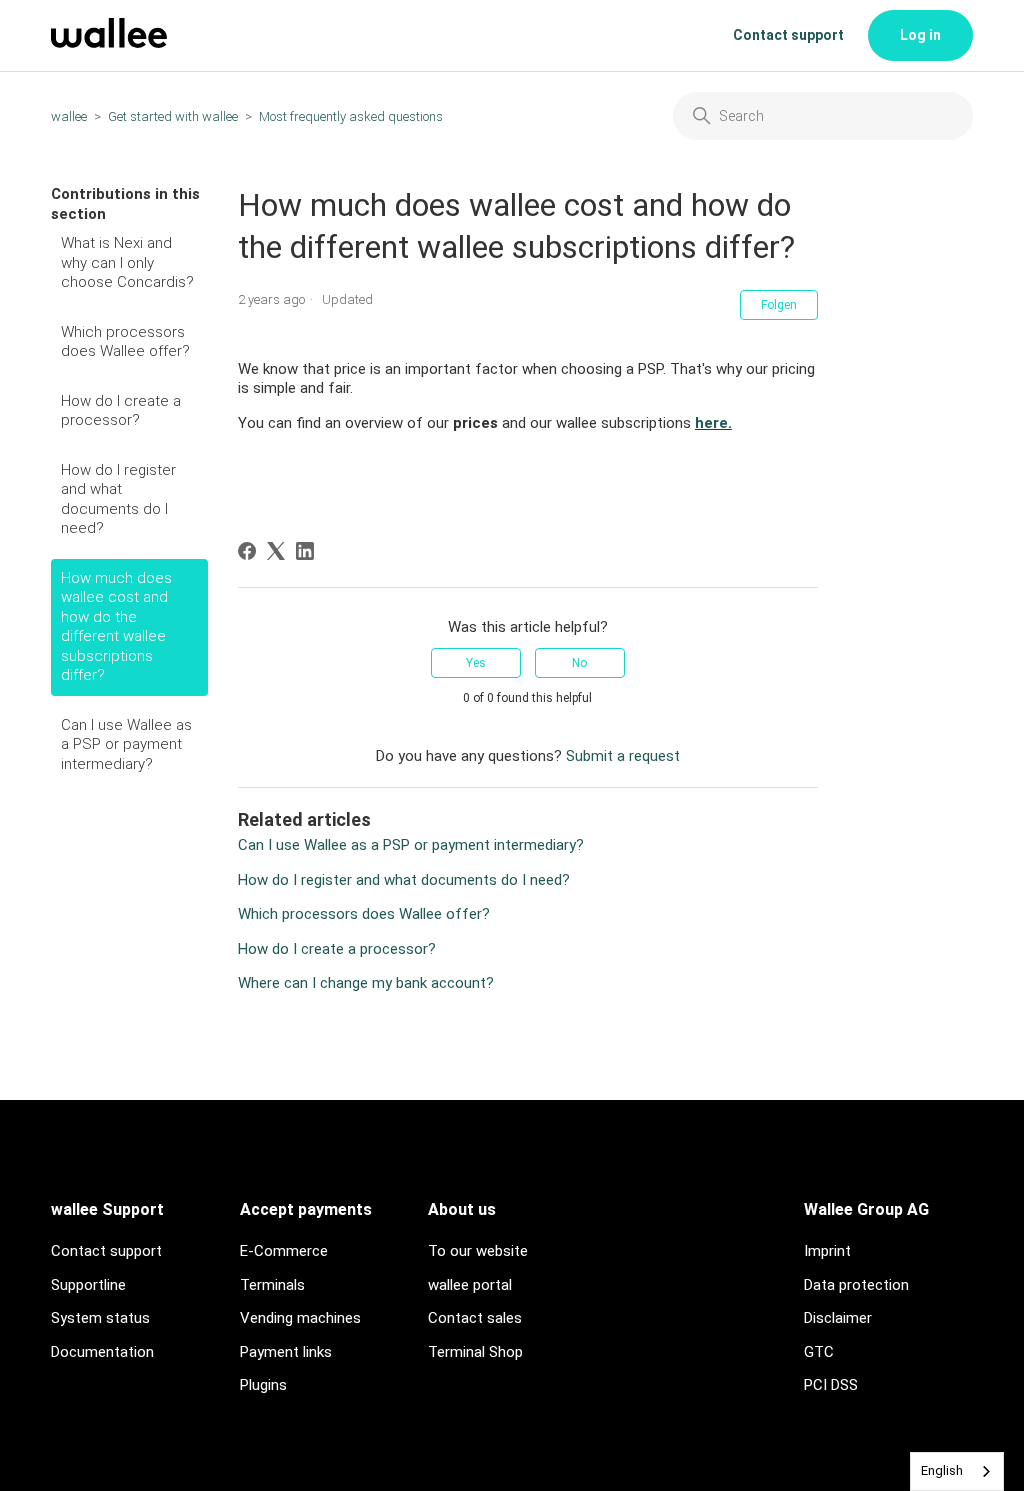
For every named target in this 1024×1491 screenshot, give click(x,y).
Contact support (788, 35)
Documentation (102, 1352)
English (942, 1470)
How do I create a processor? (121, 411)
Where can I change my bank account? (366, 983)
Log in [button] (920, 35)
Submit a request (623, 756)
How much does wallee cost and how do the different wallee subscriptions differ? (116, 627)
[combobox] (957, 1471)
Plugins (263, 1385)
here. (713, 423)
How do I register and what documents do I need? (118, 499)
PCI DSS (831, 1385)
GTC (819, 1352)
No (579, 663)
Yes (476, 663)
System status (100, 1318)
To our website (478, 1251)
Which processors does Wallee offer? (125, 342)
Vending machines (300, 1318)
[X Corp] (276, 551)
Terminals (272, 1285)
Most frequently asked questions (351, 116)
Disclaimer (838, 1318)
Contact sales (475, 1318)
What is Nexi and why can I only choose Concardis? (127, 262)
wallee (69, 116)
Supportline (88, 1285)
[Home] (109, 43)
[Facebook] (247, 551)
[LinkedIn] (305, 551)
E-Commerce (284, 1251)
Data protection (856, 1285)
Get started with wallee (173, 116)
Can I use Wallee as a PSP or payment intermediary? (126, 744)
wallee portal (470, 1285)
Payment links (286, 1352)
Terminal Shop (475, 1352)
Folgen (779, 305)
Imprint (827, 1251)
